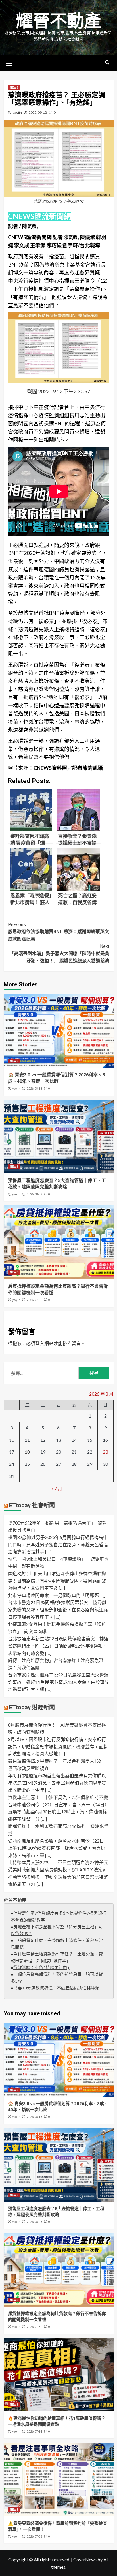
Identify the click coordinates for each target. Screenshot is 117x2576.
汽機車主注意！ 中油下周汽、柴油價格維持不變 (58, 1797)
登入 (40, 1343)
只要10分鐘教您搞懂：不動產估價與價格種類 (56, 1988)
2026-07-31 (34, 1300)
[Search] (107, 62)
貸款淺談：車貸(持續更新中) (41, 1968)
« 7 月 (57, 1488)
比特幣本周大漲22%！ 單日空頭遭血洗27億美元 (58, 1862)
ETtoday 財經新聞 (32, 1707)
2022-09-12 (38, 112)
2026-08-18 (34, 1089)
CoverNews (85, 2559)
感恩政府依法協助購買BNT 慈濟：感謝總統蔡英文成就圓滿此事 (58, 932)
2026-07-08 (34, 2537)
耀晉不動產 (58, 21)
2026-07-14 (34, 2432)
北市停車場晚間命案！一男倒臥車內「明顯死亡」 (58, 1595)
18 (27, 1452)
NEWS (14, 88)
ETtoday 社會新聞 (32, 1505)
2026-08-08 (34, 1194)
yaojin (17, 112)
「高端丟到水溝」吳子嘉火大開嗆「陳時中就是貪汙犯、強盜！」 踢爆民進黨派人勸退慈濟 (59, 954)
